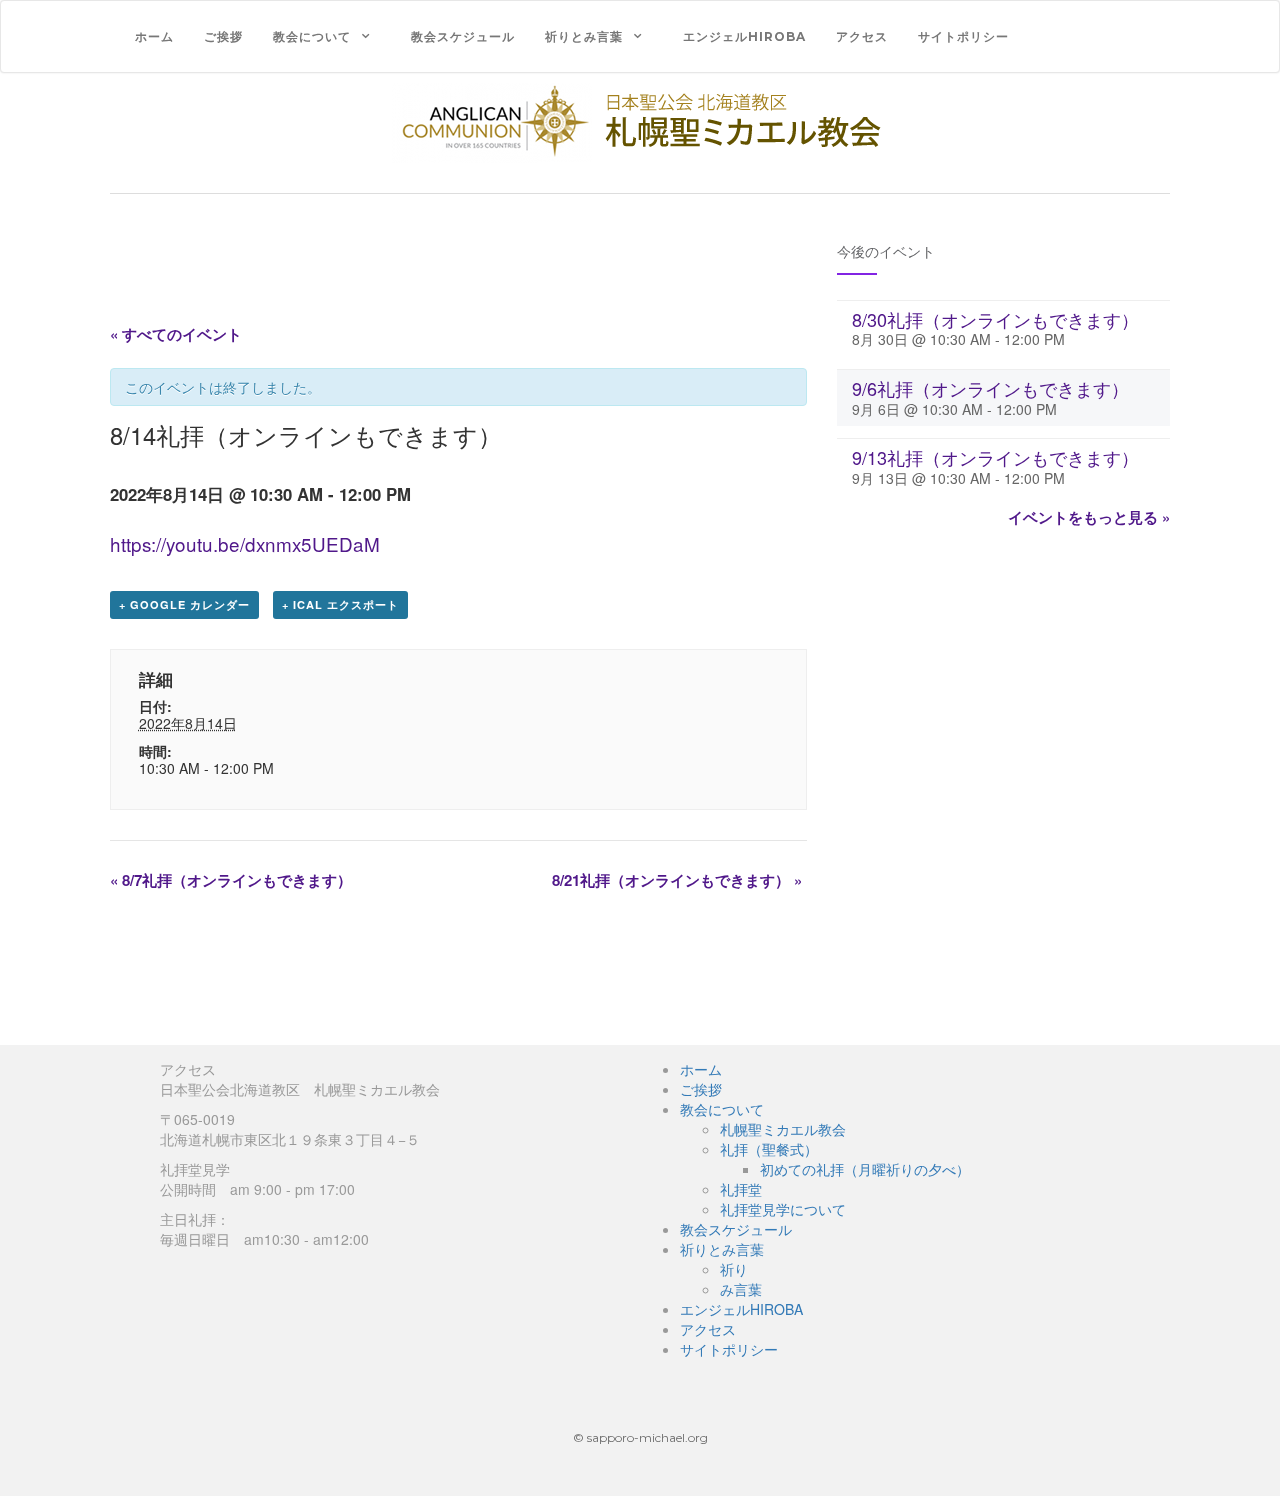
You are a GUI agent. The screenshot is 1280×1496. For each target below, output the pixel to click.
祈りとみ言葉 (584, 36)
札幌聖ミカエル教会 (783, 1129)
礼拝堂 (741, 1189)
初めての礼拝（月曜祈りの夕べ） (865, 1169)
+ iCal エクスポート (340, 604)
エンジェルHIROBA (744, 36)
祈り (734, 1269)
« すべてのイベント (176, 334)
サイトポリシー (963, 36)
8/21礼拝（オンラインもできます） (677, 880)
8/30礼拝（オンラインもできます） (995, 319)
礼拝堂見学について (783, 1209)
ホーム (154, 36)
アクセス (862, 36)
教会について (312, 36)
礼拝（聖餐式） (769, 1149)
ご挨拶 (223, 36)
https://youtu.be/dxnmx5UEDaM (245, 543)
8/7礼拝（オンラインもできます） (231, 880)
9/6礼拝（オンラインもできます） (990, 388)
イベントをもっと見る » (1089, 517)
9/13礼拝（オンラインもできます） (995, 457)
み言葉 (741, 1289)
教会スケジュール (463, 36)
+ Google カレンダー (184, 604)
